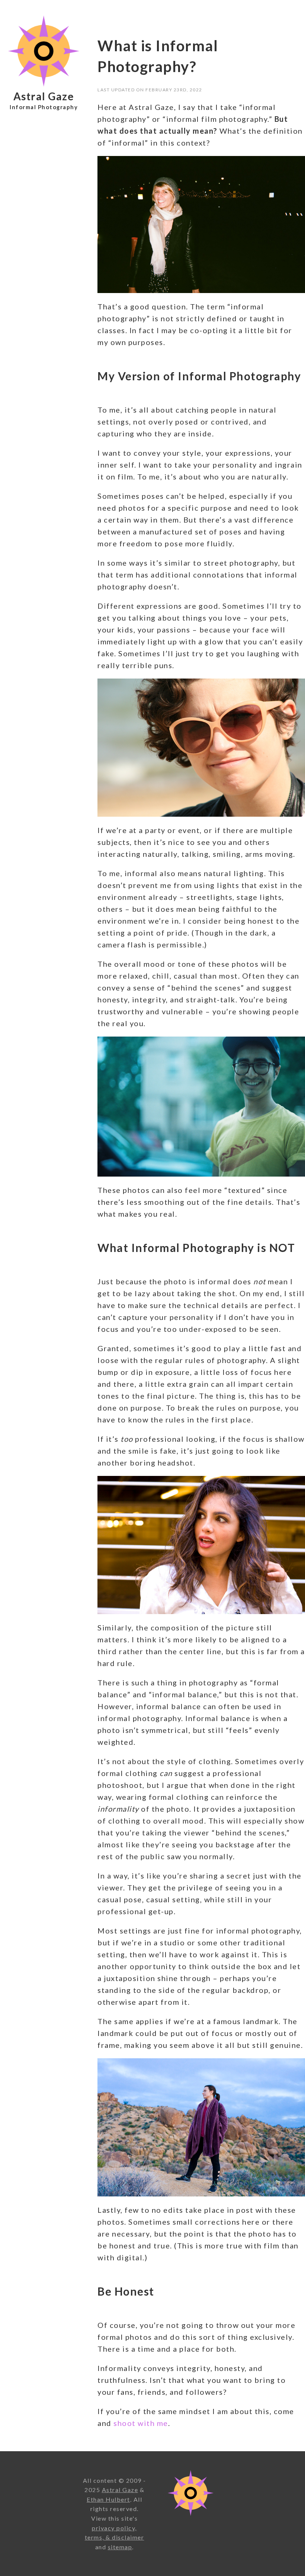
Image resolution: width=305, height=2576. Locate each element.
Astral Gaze (44, 96)
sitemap (120, 2547)
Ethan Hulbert (108, 2499)
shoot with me (141, 2423)
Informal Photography (44, 107)
